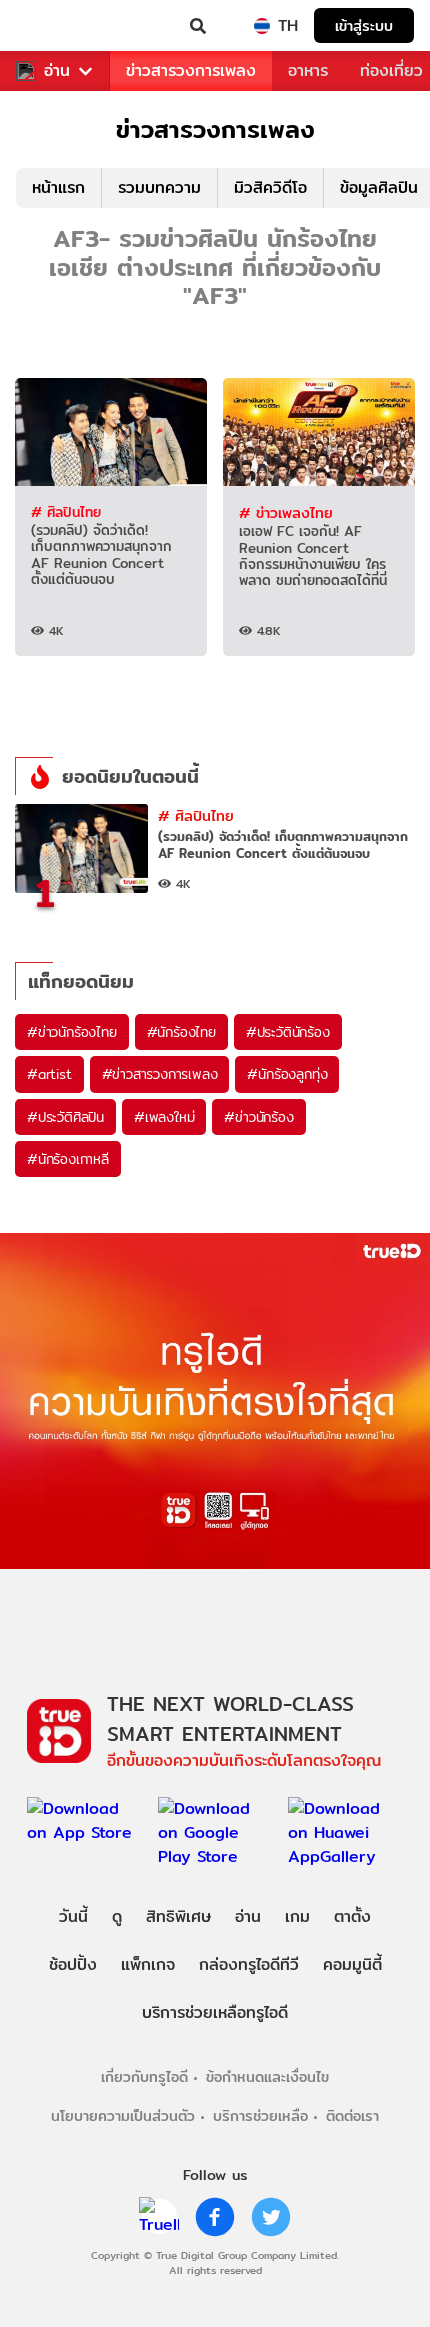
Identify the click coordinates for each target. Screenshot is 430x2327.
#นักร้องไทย (181, 1032)
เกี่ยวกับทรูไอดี (144, 2076)
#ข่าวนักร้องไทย (72, 1032)
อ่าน (57, 71)
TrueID (56, 26)
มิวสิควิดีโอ (270, 187)
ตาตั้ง (352, 1916)
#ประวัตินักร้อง (288, 1032)
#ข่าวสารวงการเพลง (160, 1074)
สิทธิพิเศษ (178, 1916)
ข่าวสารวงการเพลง (191, 70)
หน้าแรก (58, 187)
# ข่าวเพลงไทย (286, 512)
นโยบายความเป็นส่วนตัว (123, 2115)
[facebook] (215, 2217)
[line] (159, 2217)
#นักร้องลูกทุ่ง (287, 1074)
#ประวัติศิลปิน (65, 1117)
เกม (297, 1916)
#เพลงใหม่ (164, 1117)
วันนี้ (73, 1916)
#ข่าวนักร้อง (258, 1117)
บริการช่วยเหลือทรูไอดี (215, 2012)
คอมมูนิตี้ (352, 1964)
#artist (49, 1074)
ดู (117, 1916)
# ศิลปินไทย (66, 512)
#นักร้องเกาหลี (68, 1159)
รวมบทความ (159, 187)
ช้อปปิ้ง (73, 1964)
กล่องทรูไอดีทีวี (249, 1964)
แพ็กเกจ (148, 1964)
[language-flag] (262, 26)
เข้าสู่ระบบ (364, 25)
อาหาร (308, 70)
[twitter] (271, 2217)
